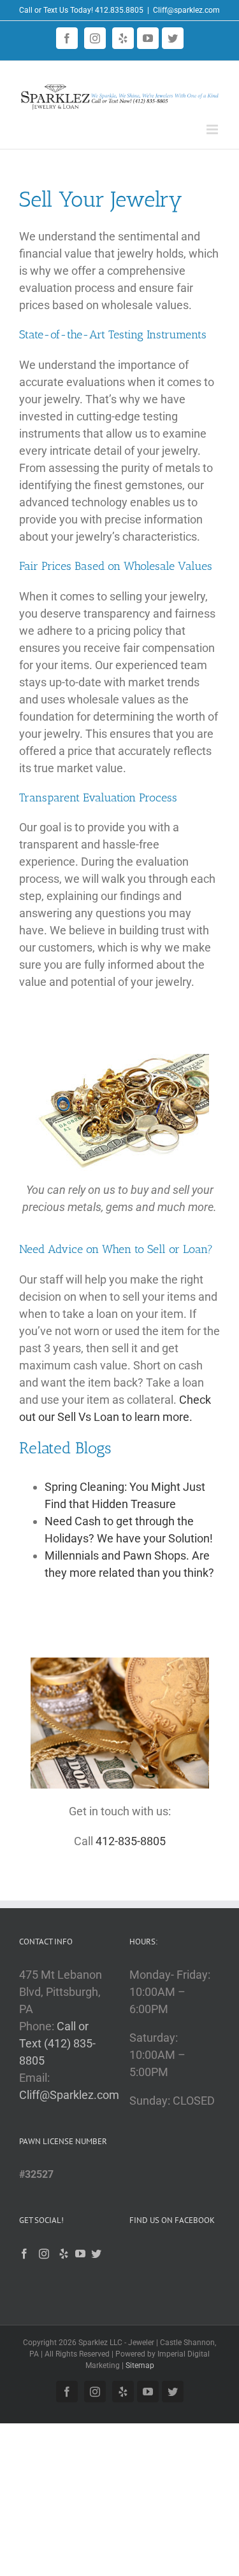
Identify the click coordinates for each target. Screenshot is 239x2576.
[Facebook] (24, 2254)
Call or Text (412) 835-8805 (57, 2043)
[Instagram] (44, 2254)
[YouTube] (80, 2254)
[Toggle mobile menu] (213, 129)
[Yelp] (64, 2254)
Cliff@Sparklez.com (69, 2095)
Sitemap (140, 2365)
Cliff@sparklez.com (186, 10)
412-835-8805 (131, 1841)
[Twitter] (96, 2254)
